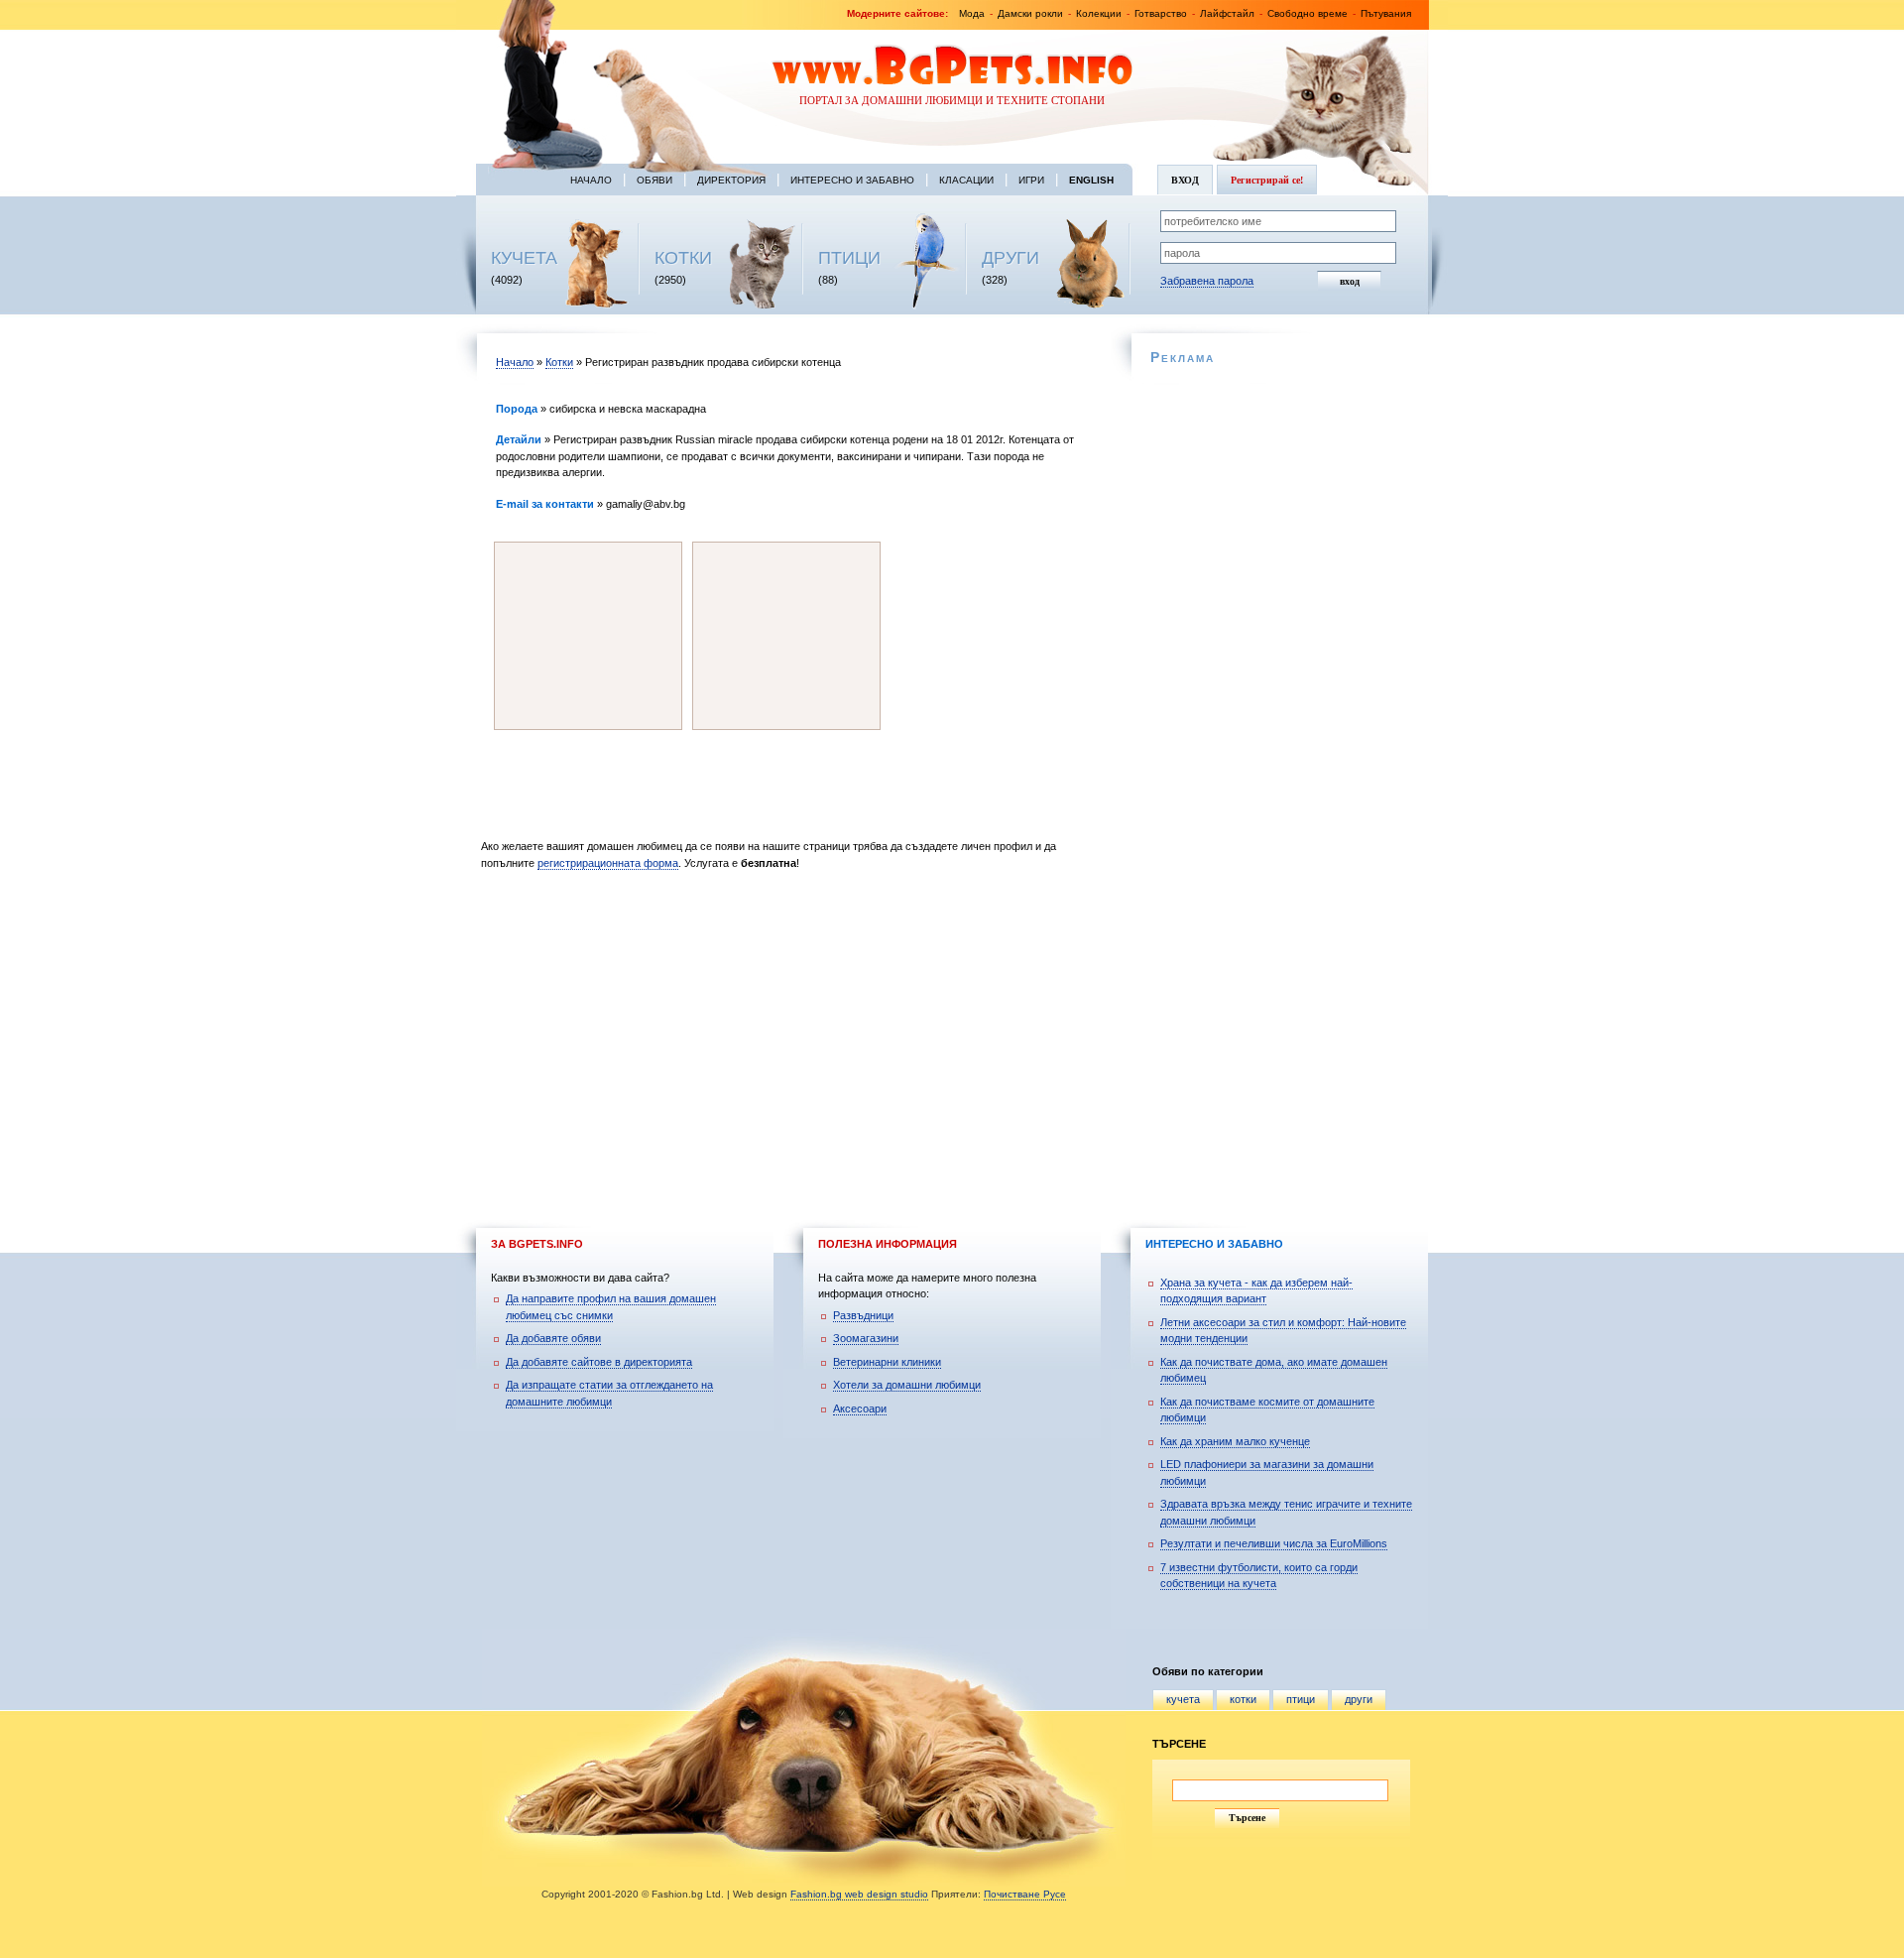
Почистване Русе (1025, 1894)
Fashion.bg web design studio (859, 1894)
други (1359, 1699)
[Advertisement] (791, 1046)
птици (1301, 1699)
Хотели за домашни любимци (907, 1385)
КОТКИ (683, 258)
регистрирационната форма (608, 863)
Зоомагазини (866, 1338)
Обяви (654, 180)
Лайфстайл (1227, 13)
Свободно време (1308, 13)
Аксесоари (860, 1408)
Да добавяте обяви (553, 1338)
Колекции (1099, 13)
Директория (731, 180)
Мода (972, 13)
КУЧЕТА (524, 258)
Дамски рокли (1030, 13)
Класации (966, 180)
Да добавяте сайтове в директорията (599, 1362)
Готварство (1161, 13)
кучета (1183, 1699)
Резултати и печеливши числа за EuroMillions (1274, 1543)
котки (1243, 1699)
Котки (559, 362)
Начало (591, 180)
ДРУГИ (1011, 258)
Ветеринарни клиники (887, 1362)
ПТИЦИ (849, 258)
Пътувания (1386, 13)
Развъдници (863, 1315)
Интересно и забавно (852, 180)
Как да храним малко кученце (1235, 1441)
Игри (1031, 180)
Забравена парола (1207, 281)
